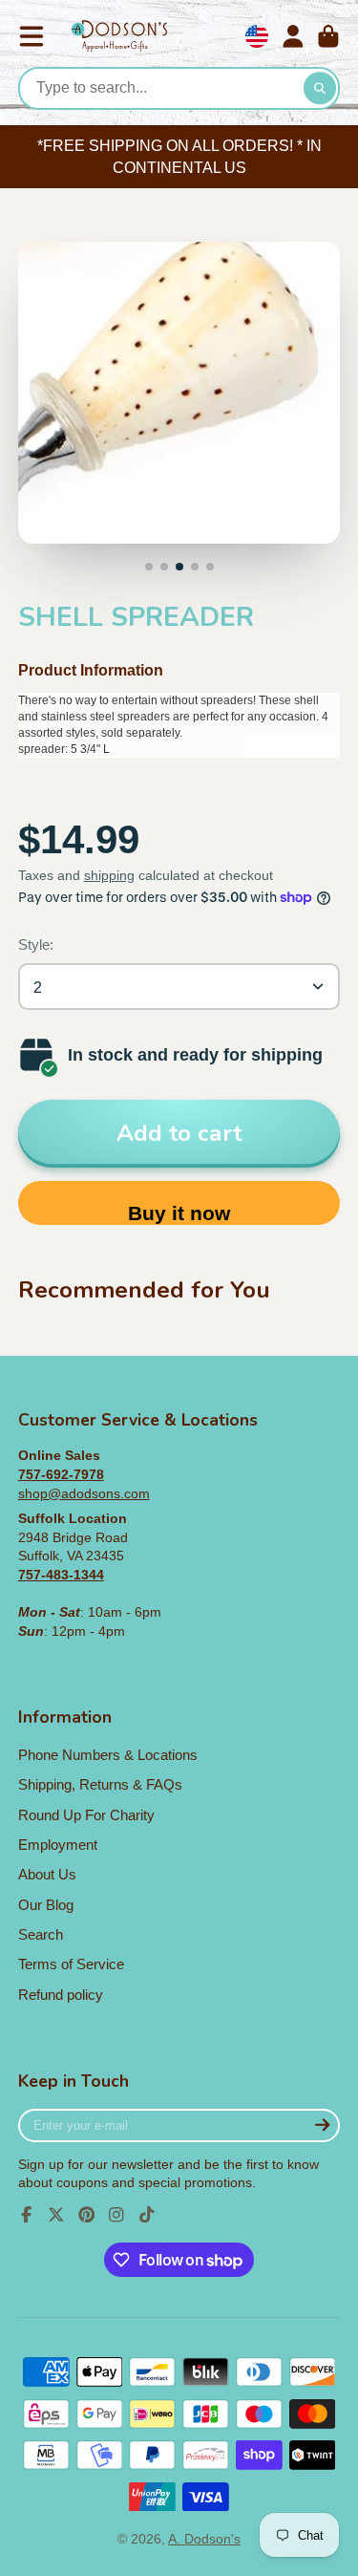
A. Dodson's (204, 2539)
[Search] (320, 89)
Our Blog (46, 1905)
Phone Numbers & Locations (108, 1755)
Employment (58, 1845)
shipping (109, 875)
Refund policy (61, 1995)
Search (41, 1934)
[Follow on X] (56, 2215)
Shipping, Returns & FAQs (100, 1784)
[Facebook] (27, 2215)
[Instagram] (116, 2215)
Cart (328, 36)
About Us (47, 1874)
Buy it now (179, 1213)
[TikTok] (147, 2215)
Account (293, 36)
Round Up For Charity (86, 1815)
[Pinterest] (87, 2215)
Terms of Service (71, 1964)
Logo (119, 37)
